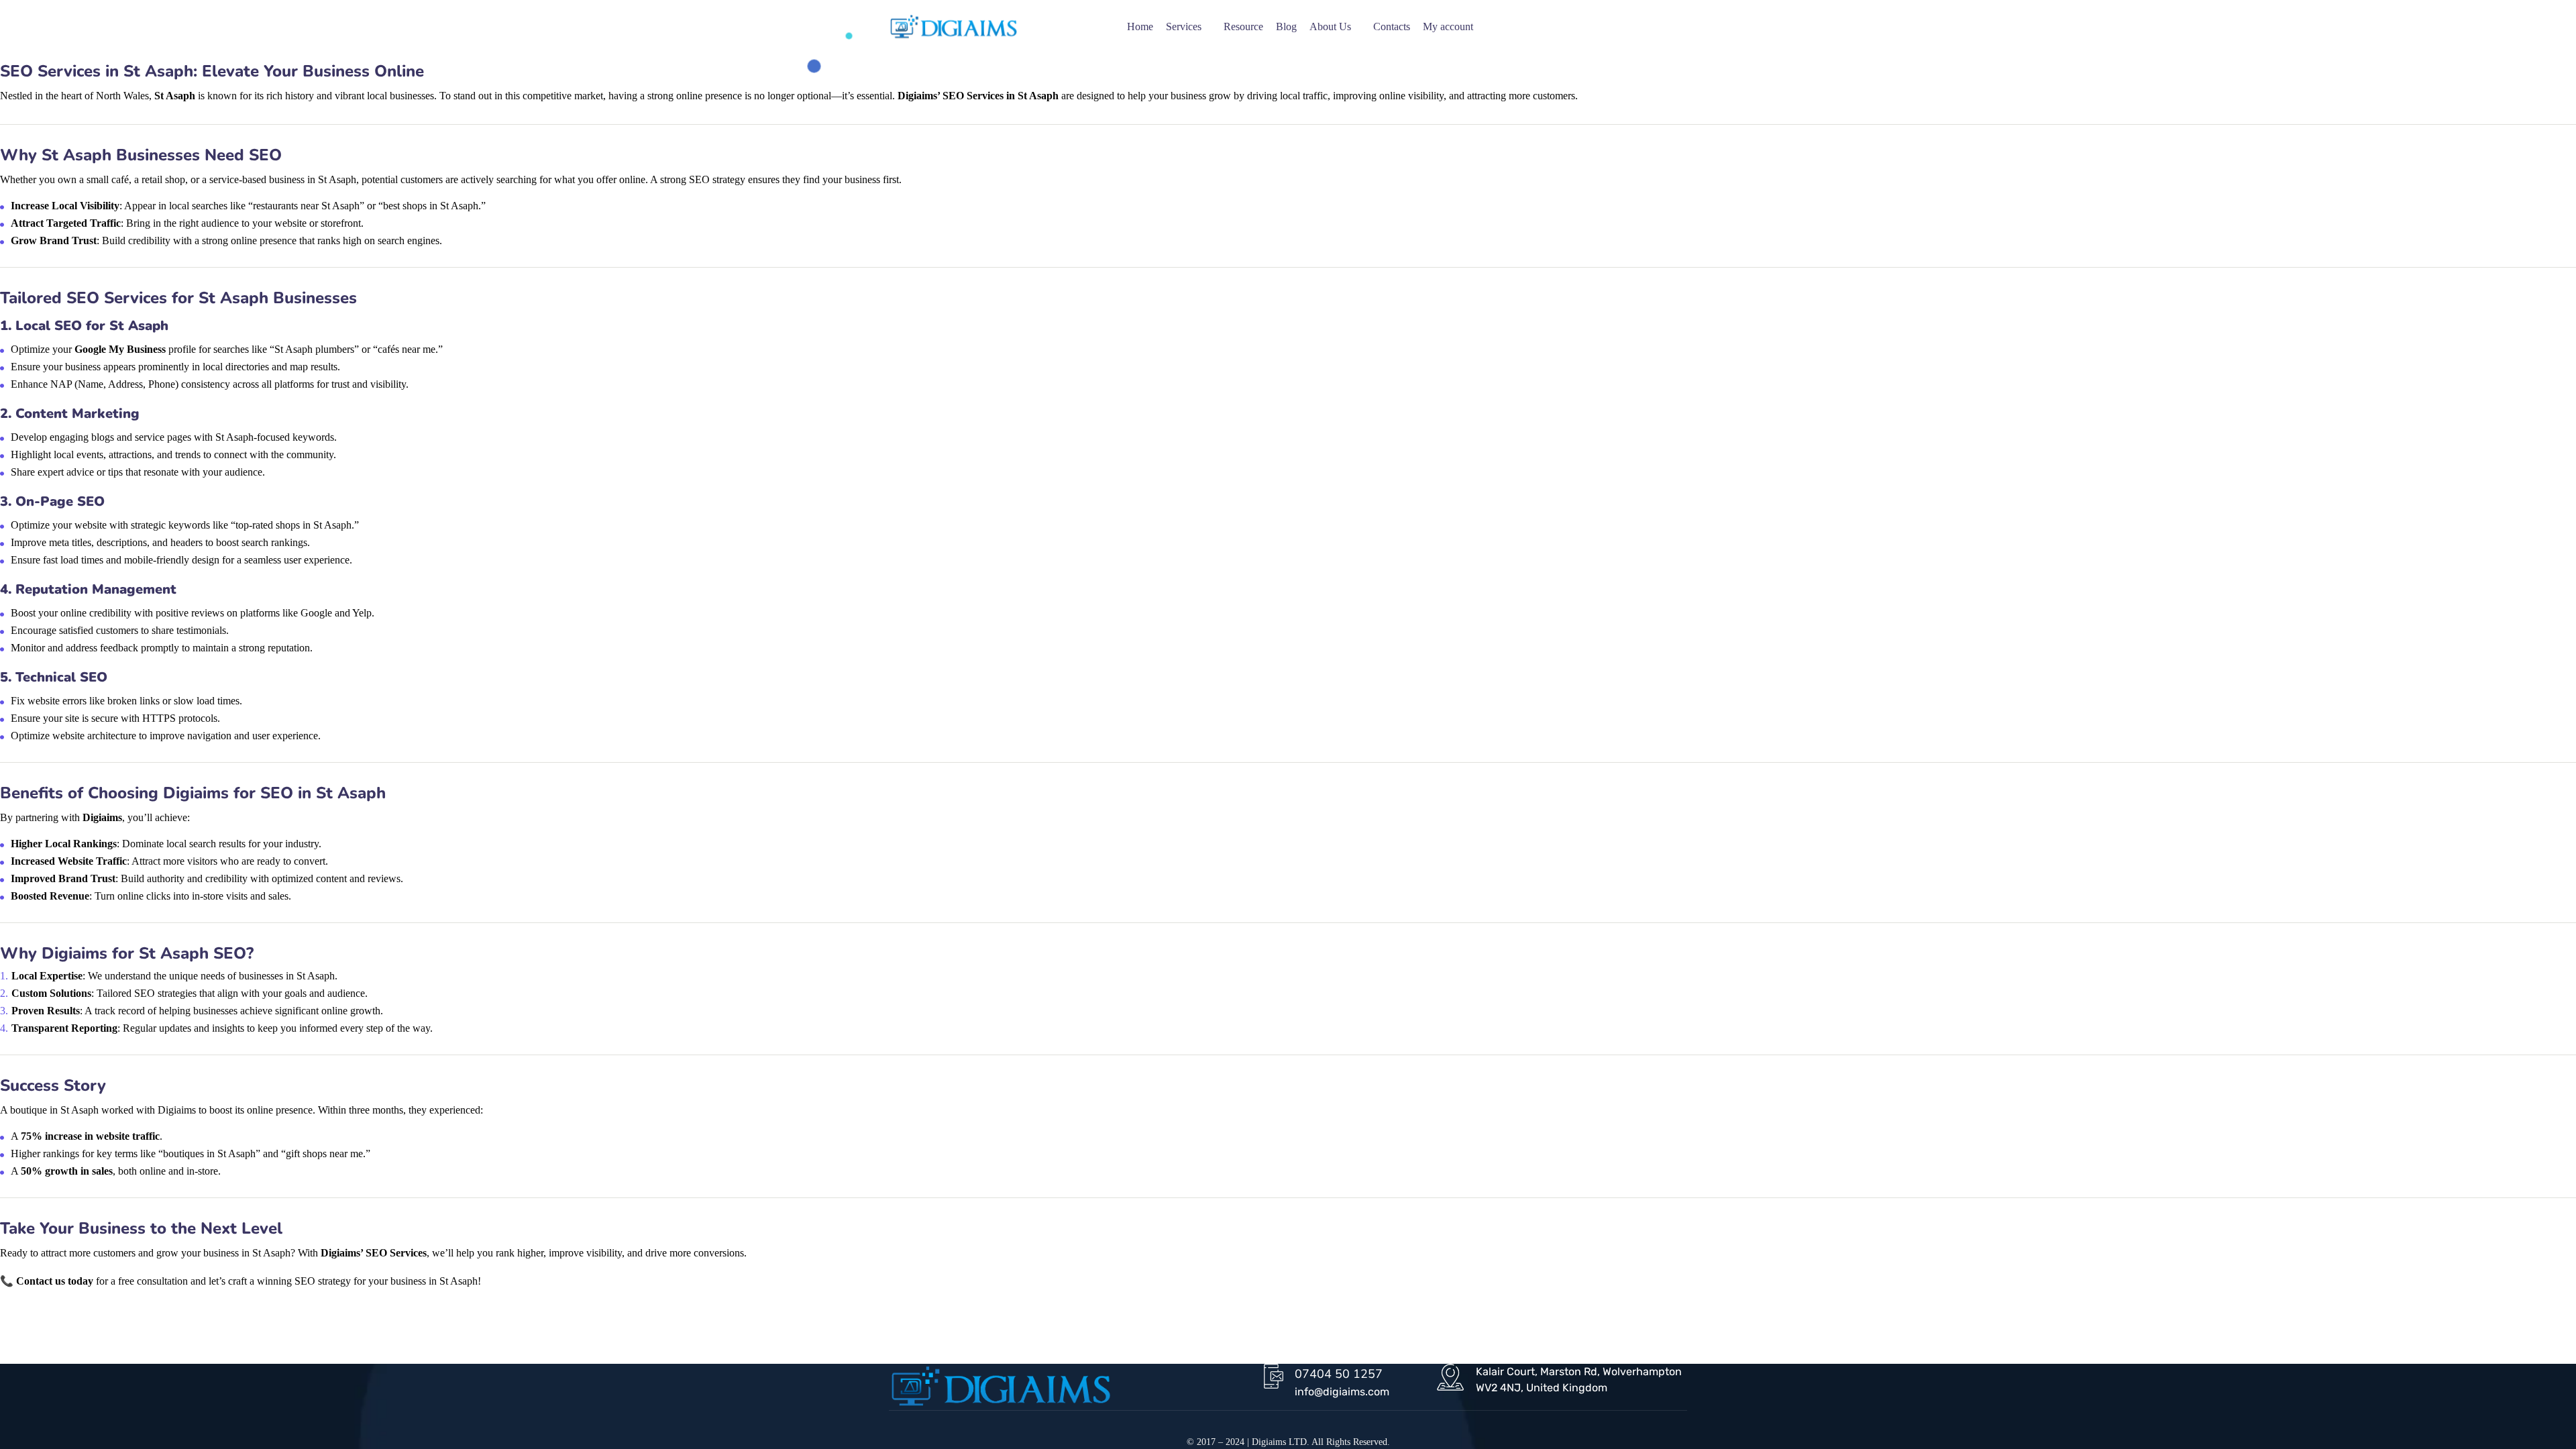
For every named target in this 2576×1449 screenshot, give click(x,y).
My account (1448, 26)
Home (1140, 26)
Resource (1243, 26)
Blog (1286, 26)
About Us (1330, 26)
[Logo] (954, 27)
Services (1184, 26)
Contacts (1392, 26)
